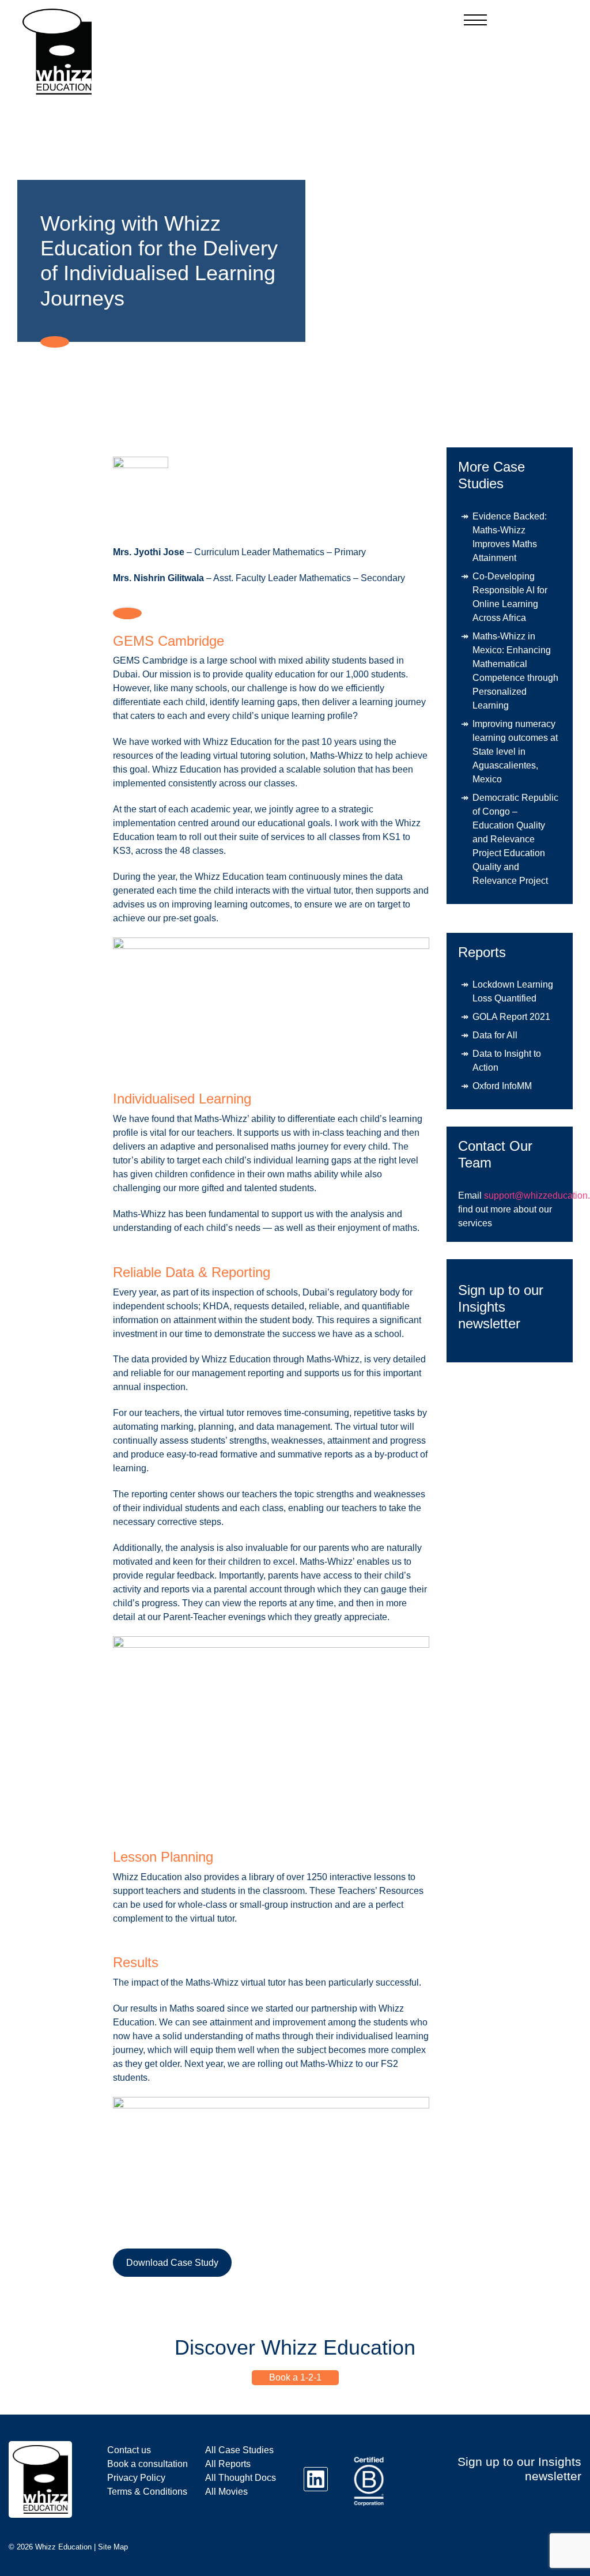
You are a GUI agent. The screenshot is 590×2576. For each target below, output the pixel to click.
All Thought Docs (241, 2478)
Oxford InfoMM (502, 1086)
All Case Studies (239, 2450)
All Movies (226, 2492)
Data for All (495, 1035)
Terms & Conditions (147, 2492)
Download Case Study (172, 2263)
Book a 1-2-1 (295, 2377)
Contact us (129, 2450)
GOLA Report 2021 (511, 1017)
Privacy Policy (136, 2478)
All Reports (228, 2464)
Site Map (113, 2547)
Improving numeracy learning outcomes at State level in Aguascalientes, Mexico (515, 752)
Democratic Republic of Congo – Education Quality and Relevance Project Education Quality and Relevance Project (515, 839)
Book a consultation (147, 2464)
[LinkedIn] (316, 2479)
